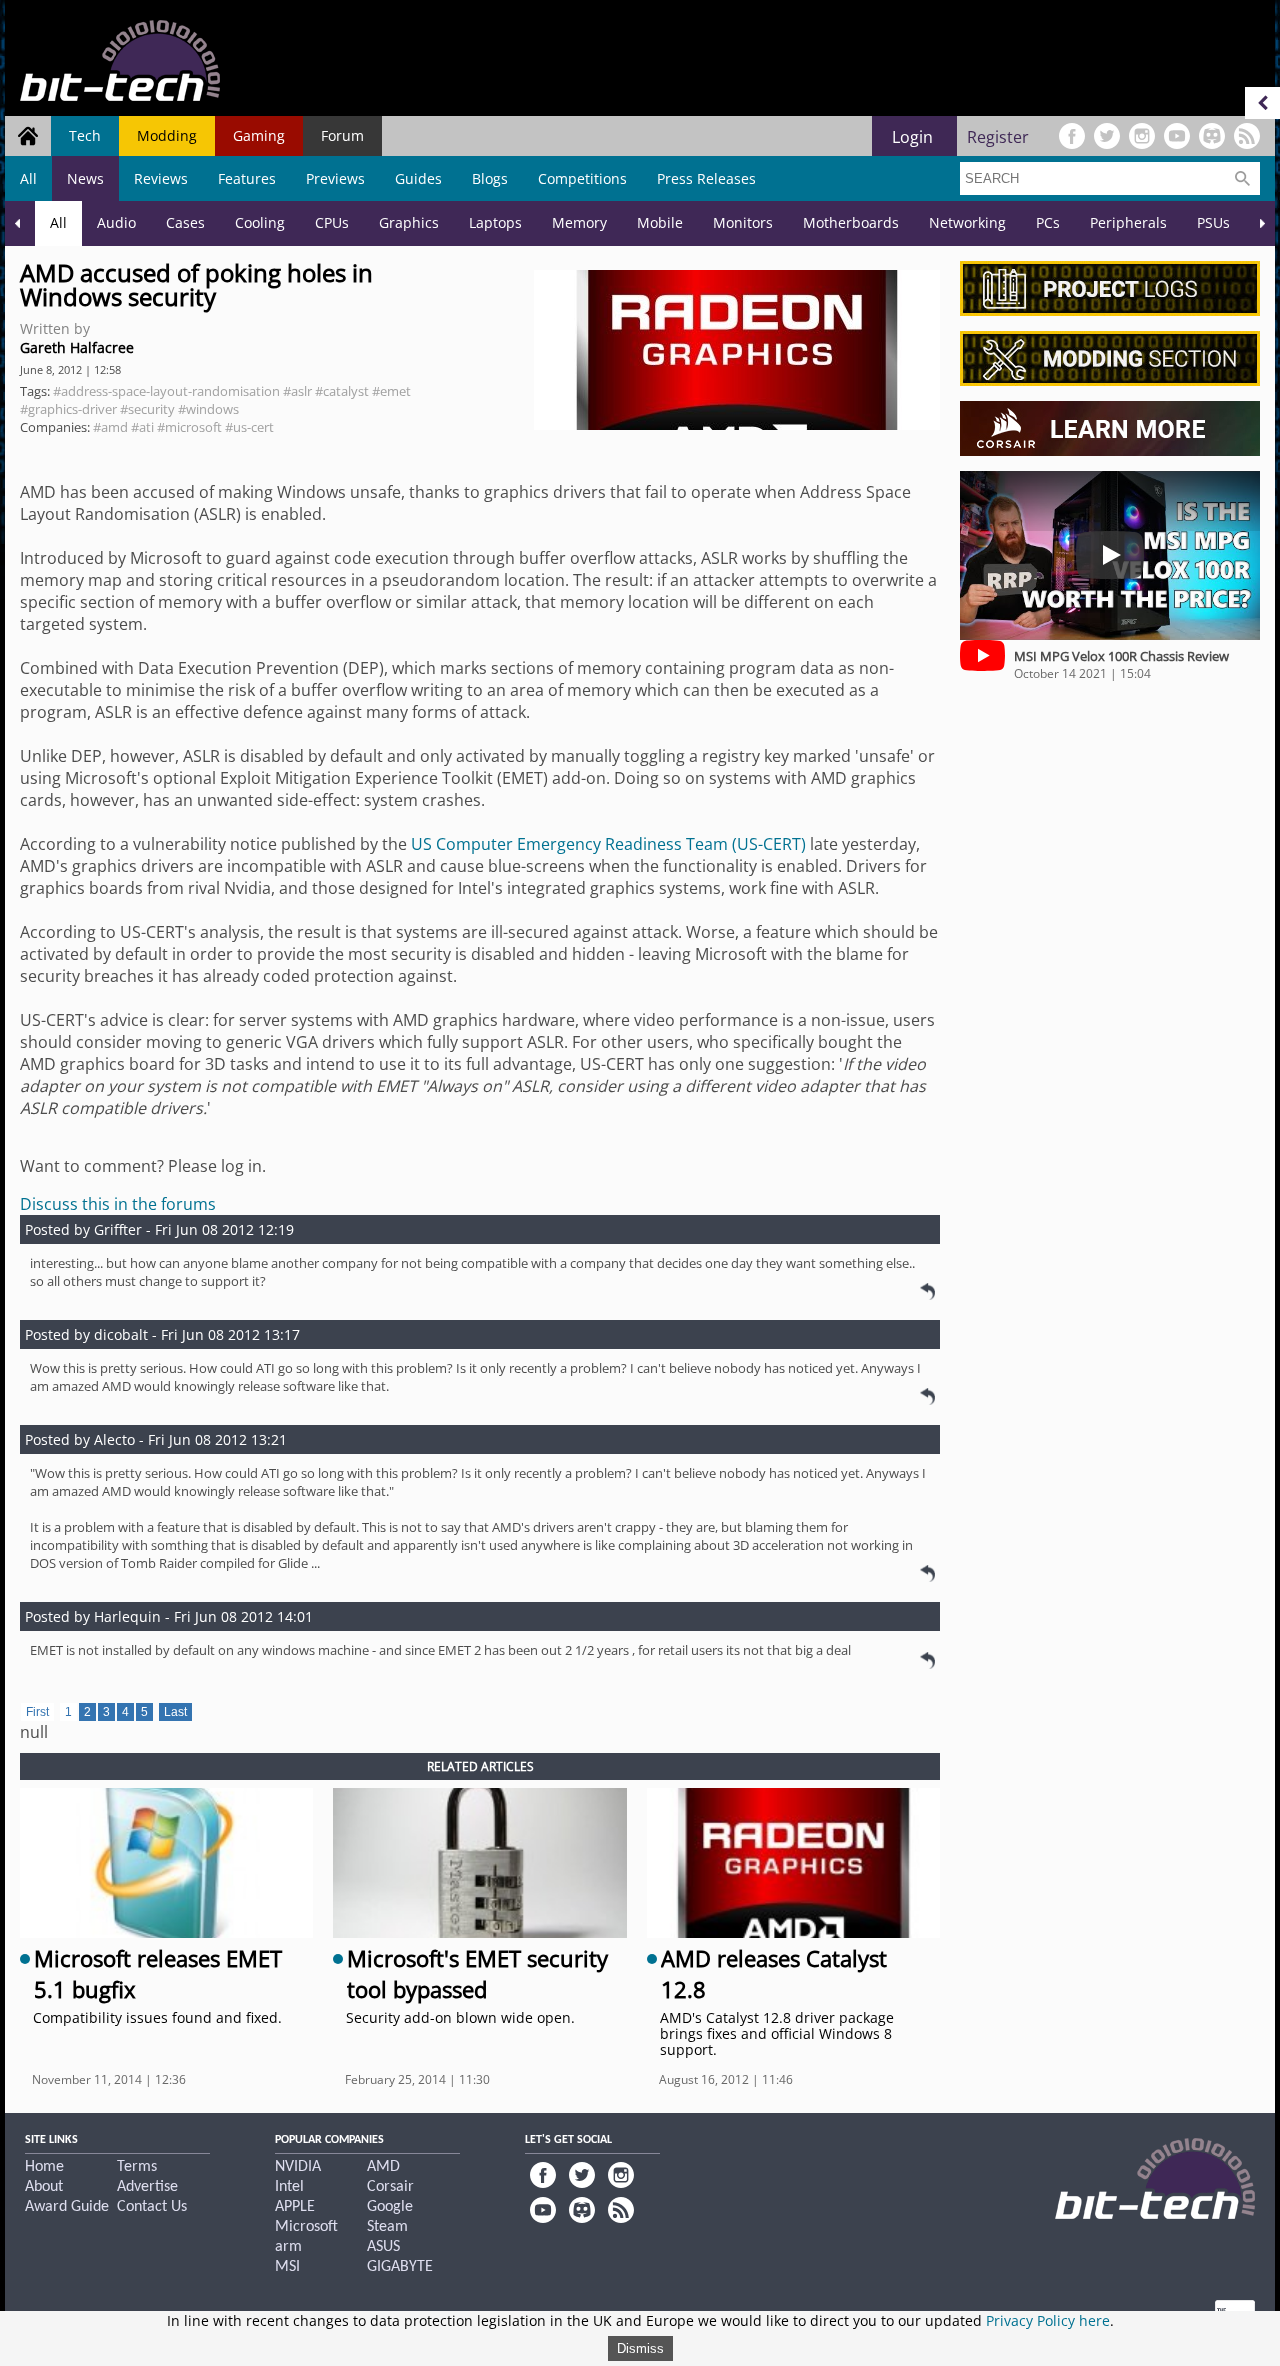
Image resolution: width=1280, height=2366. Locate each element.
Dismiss (640, 2348)
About (44, 2187)
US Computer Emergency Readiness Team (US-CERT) (608, 844)
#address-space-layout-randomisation (166, 391)
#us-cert (249, 427)
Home (44, 2167)
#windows (208, 409)
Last (175, 1712)
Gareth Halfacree (77, 347)
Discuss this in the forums (118, 1204)
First (37, 1712)
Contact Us (152, 2207)
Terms (137, 2167)
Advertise (147, 2187)
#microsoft (189, 427)
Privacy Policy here (1048, 2320)
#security (147, 409)
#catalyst (342, 391)
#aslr (297, 391)
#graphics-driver (68, 409)
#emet (391, 391)
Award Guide (67, 2207)
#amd (110, 427)
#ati (142, 427)
